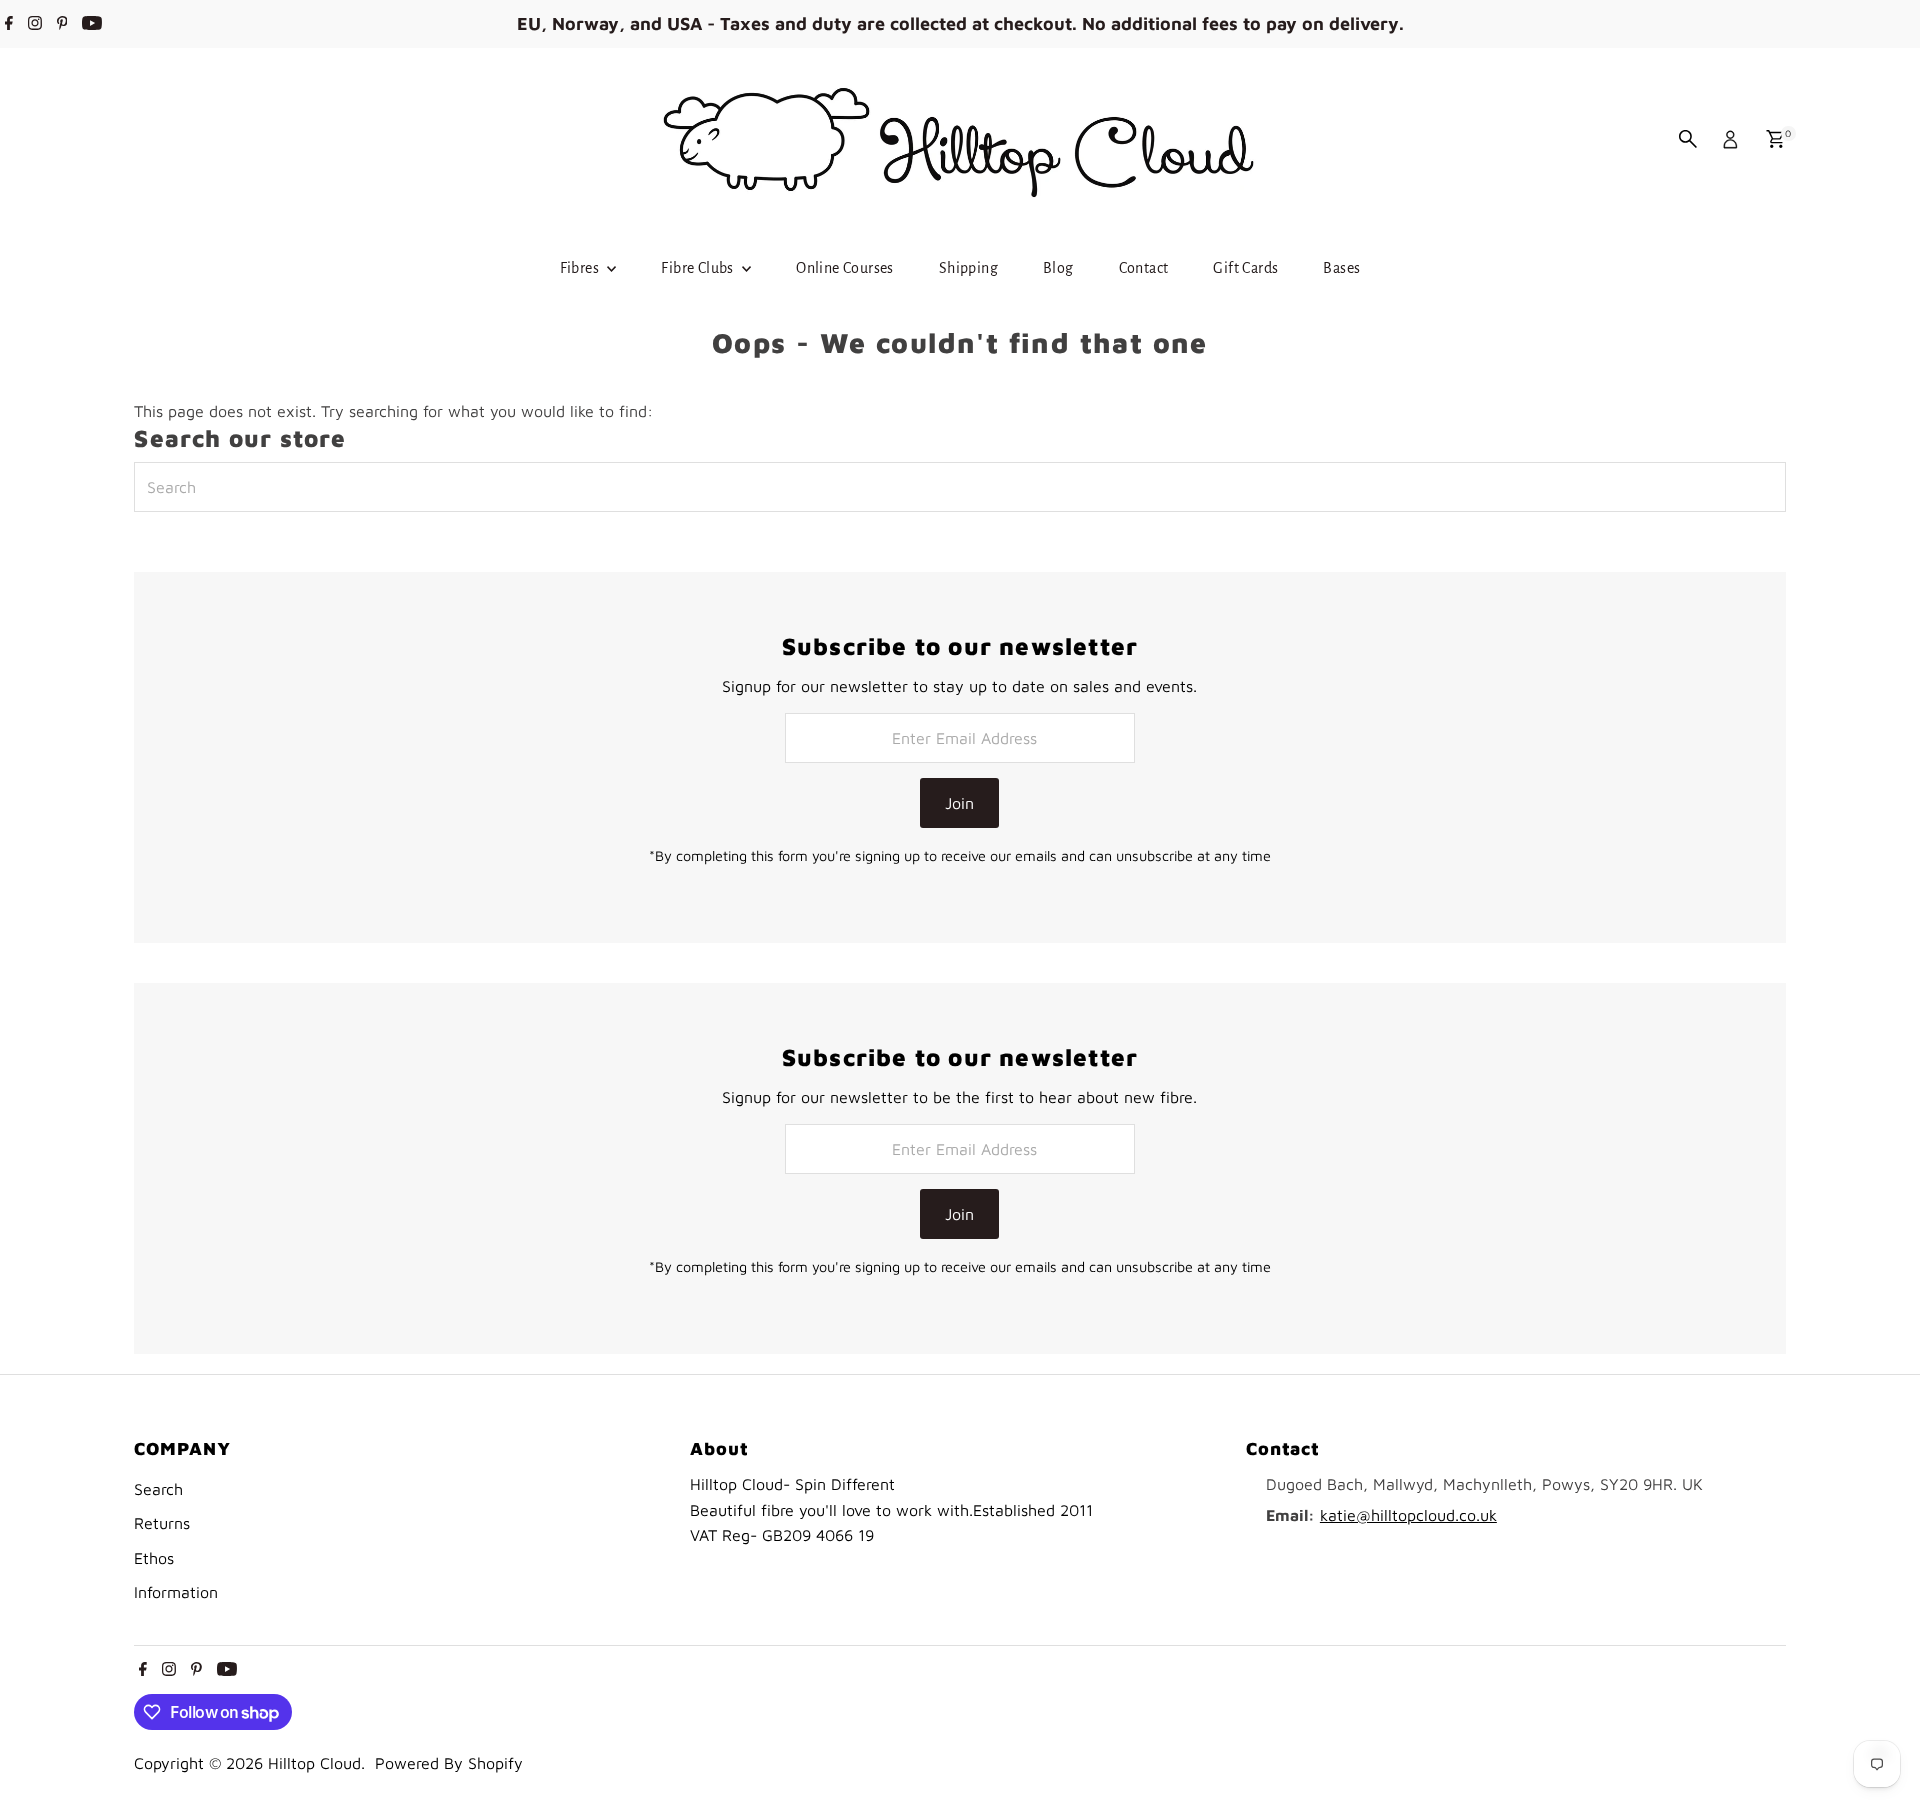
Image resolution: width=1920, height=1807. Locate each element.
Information (176, 1592)
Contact (1144, 268)
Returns (162, 1523)
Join (959, 803)
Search (158, 1489)
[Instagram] (35, 24)
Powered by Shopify (449, 1763)
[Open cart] (1775, 139)
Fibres (581, 268)
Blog (1058, 268)
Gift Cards (1245, 268)
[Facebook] (9, 24)
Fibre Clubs (699, 268)
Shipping (968, 268)
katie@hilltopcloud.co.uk (1408, 1515)
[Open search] (1688, 139)
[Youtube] (92, 24)
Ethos (154, 1558)
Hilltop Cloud (314, 1763)
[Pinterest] (62, 24)
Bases (1341, 268)
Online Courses (845, 268)
